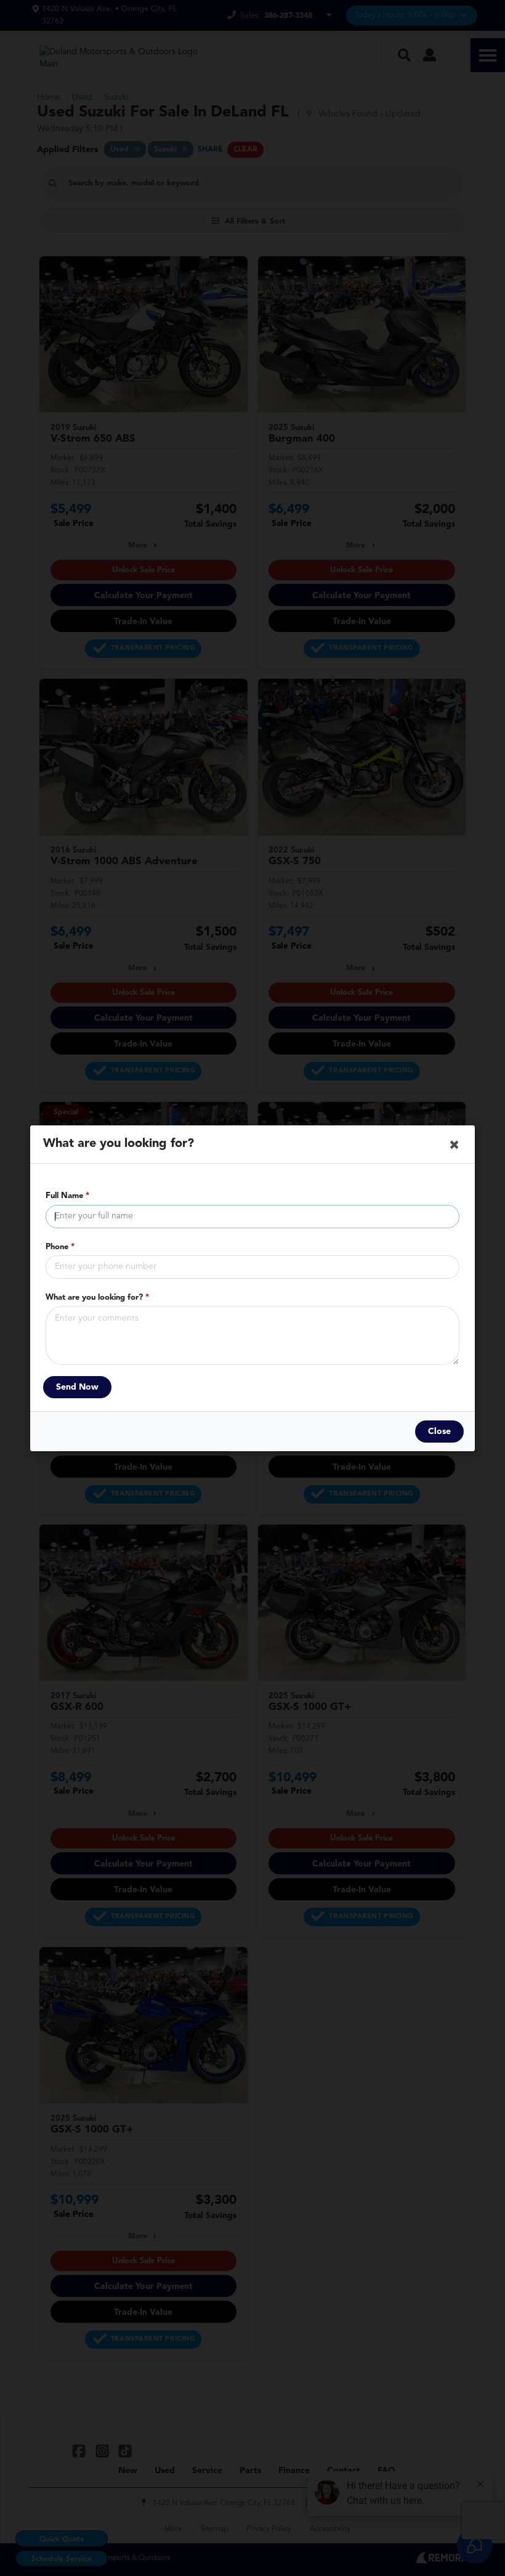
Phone (60, 1246)
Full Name (67, 1196)
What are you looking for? (97, 1297)
